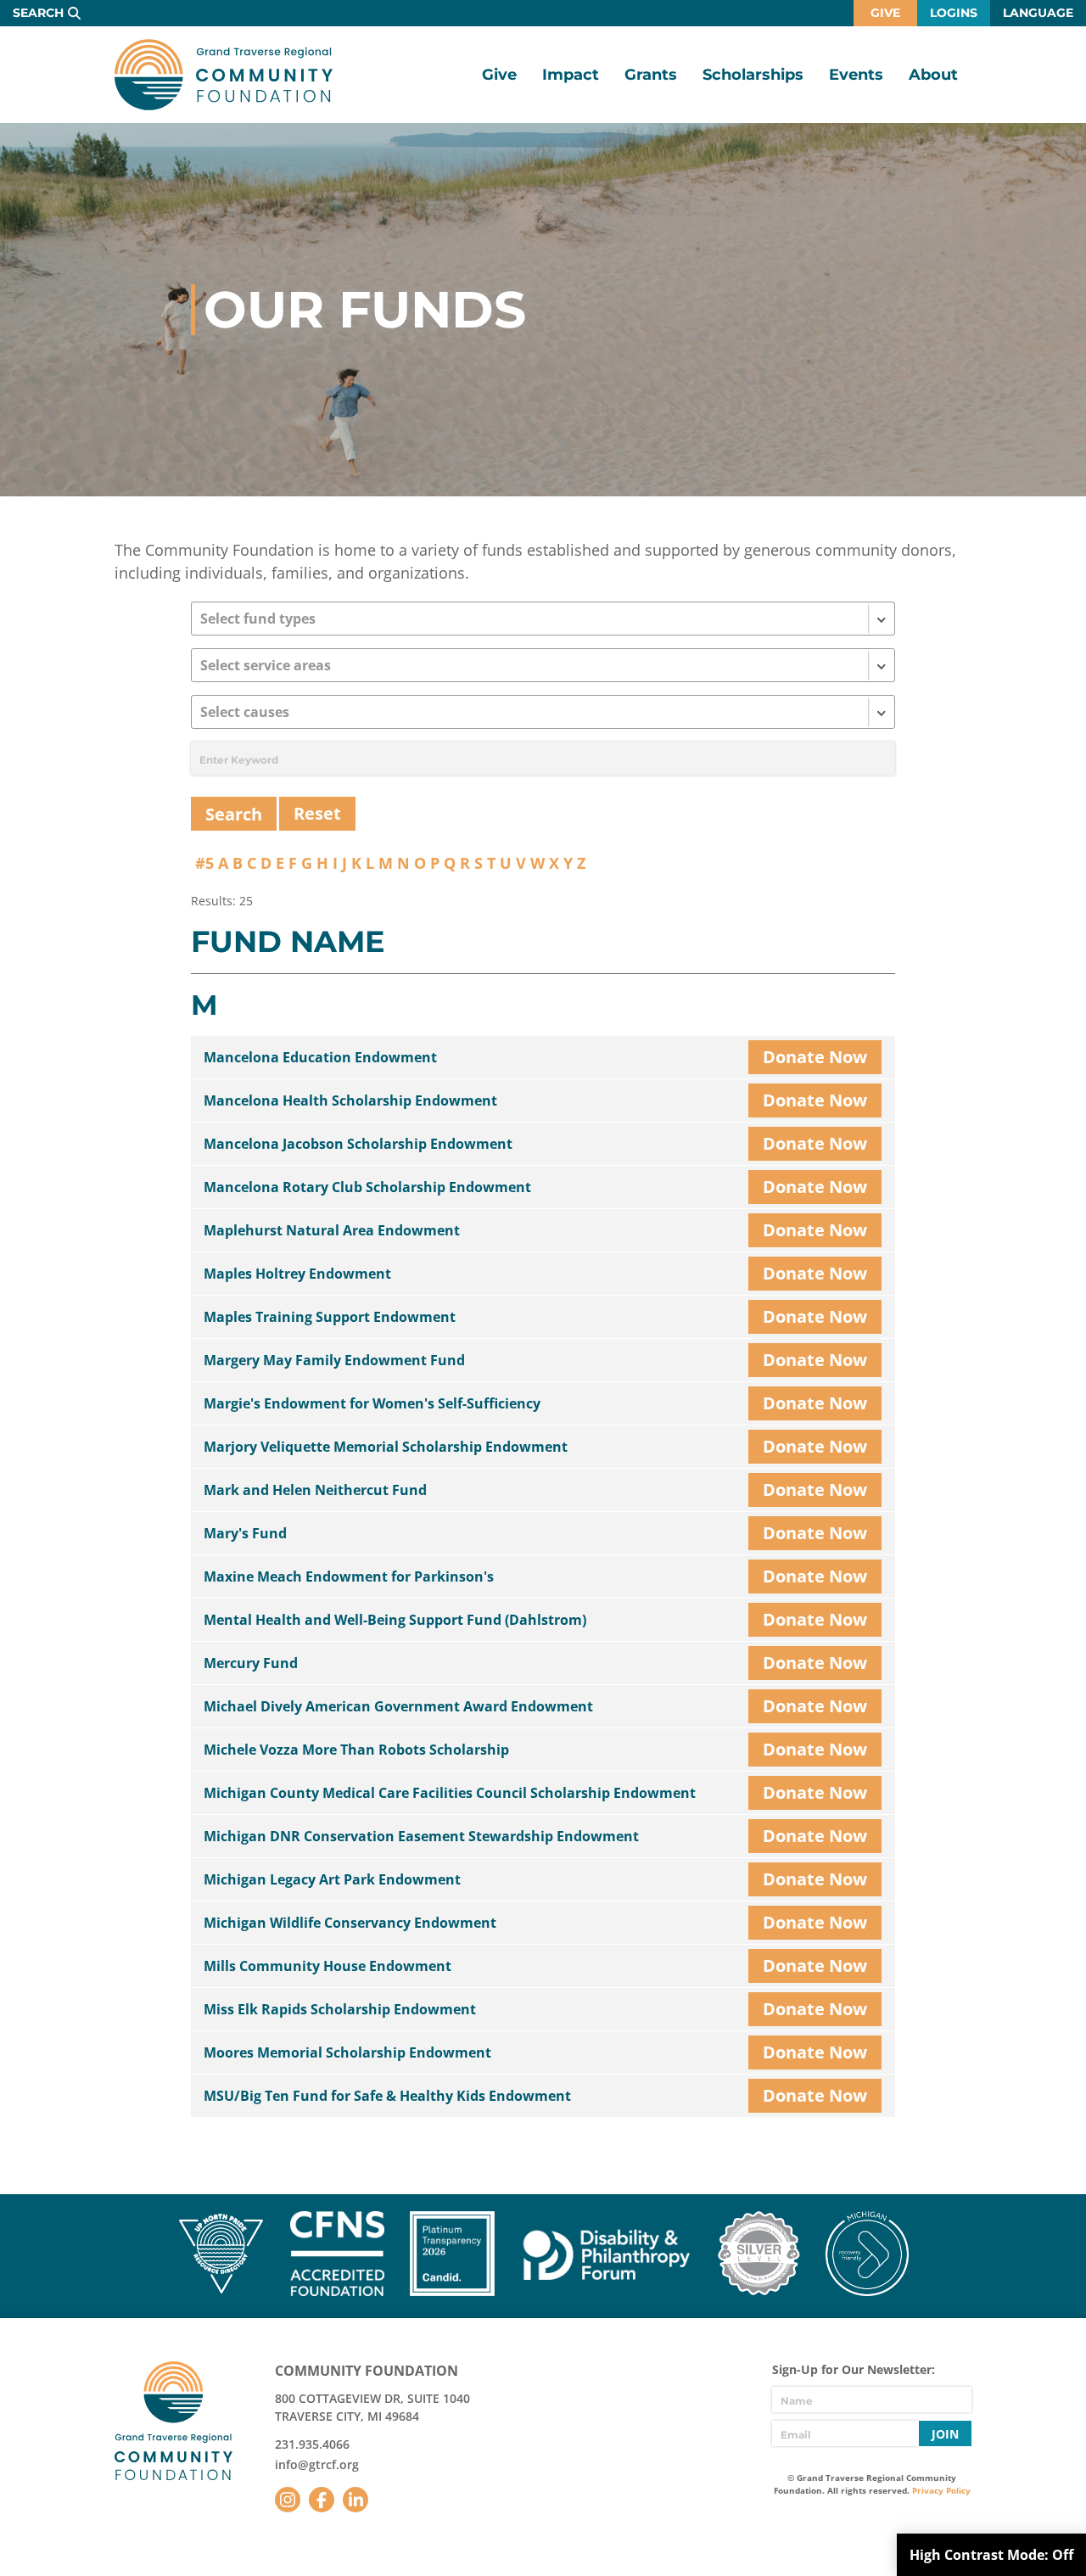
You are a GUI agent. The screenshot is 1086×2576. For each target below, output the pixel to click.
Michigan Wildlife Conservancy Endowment (350, 1923)
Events (856, 75)
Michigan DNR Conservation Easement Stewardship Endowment (421, 1836)
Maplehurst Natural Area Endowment (332, 1230)
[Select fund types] (543, 619)
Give (885, 13)
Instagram (288, 2500)
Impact (571, 75)
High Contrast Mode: (991, 2555)
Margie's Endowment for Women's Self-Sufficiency (372, 1403)
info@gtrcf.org (317, 2464)
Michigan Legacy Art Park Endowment (332, 1879)
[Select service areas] (543, 665)
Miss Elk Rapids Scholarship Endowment (340, 2009)
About (933, 75)
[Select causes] (543, 712)
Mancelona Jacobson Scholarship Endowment (358, 1144)
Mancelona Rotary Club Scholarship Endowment (367, 1187)
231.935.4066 (312, 2444)
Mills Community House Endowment (327, 1966)
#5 (204, 863)
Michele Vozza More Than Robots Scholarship (356, 1750)
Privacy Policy (941, 2490)
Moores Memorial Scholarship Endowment (347, 2052)
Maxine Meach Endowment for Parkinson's (349, 1576)
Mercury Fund (251, 1663)
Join (945, 2434)
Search (38, 13)
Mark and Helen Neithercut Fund (315, 1490)
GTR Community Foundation (224, 75)
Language (1038, 13)
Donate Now (815, 1057)
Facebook (322, 2500)
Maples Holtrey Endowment (297, 1274)
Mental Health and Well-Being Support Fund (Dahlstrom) (395, 1620)
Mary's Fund (245, 1533)
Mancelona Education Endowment (320, 1057)
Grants (651, 75)
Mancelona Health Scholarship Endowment (350, 1100)
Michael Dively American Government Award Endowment (398, 1706)
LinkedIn (355, 2500)
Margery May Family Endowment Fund (334, 1360)
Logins (954, 13)
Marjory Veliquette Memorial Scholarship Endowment (386, 1447)
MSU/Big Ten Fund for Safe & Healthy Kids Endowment (387, 2096)
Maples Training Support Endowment (330, 1317)
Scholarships (753, 75)
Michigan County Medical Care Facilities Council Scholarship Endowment (450, 1793)
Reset (317, 813)
